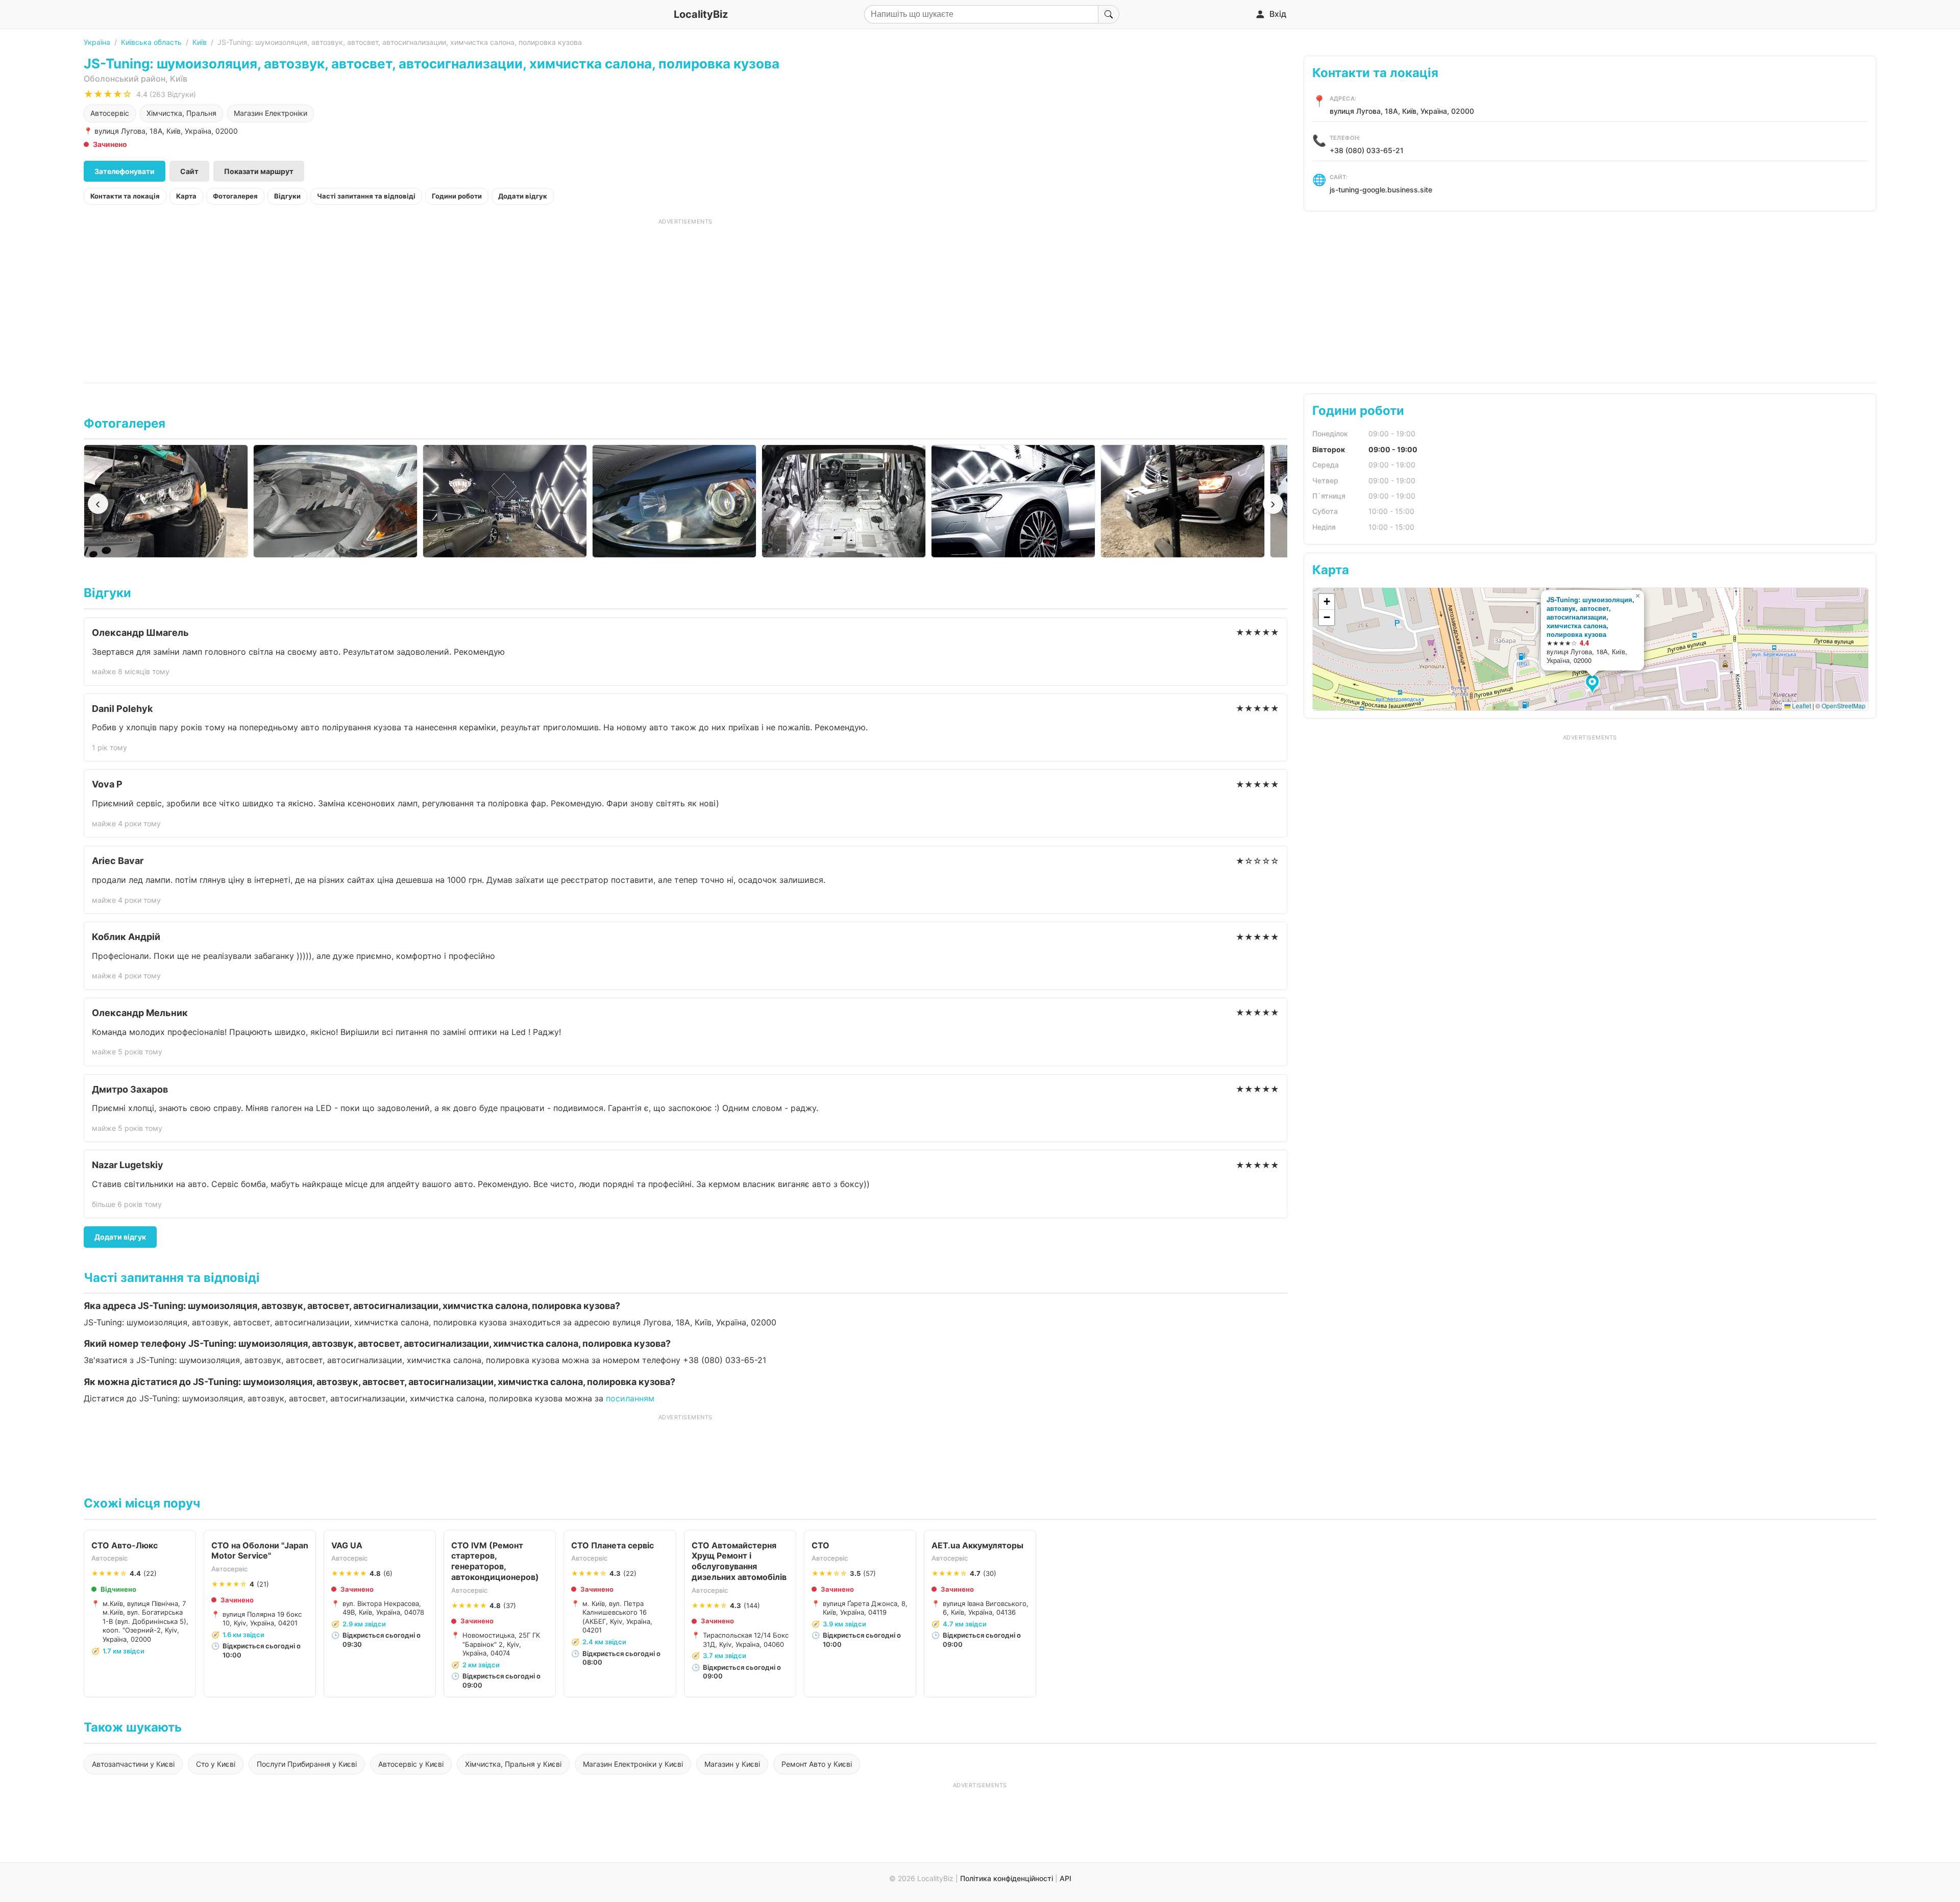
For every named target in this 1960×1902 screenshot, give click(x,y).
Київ (200, 42)
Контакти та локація (125, 196)
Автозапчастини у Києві (133, 1764)
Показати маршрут (259, 171)
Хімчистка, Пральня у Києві (513, 1764)
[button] (1594, 685)
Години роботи (457, 196)
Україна (97, 42)
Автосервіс (110, 113)
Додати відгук (523, 196)
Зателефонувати (125, 171)
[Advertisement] (685, 297)
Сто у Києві (216, 1764)
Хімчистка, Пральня (181, 113)
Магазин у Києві (732, 1764)
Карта (186, 196)
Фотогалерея (235, 196)
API (1065, 1878)
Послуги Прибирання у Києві (307, 1764)
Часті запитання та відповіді (366, 196)
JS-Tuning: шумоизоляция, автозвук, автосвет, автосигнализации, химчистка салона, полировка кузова (1590, 617)
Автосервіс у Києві (411, 1764)
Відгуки (287, 196)
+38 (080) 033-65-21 (1367, 150)
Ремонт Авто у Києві (817, 1764)
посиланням (630, 1398)
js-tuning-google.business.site (1381, 190)
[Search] (1109, 14)
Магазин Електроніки (271, 113)
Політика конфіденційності (1007, 1878)
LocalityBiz (701, 14)
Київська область (151, 42)
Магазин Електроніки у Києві (633, 1764)
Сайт (189, 171)
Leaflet (1801, 706)
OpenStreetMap (1844, 706)
